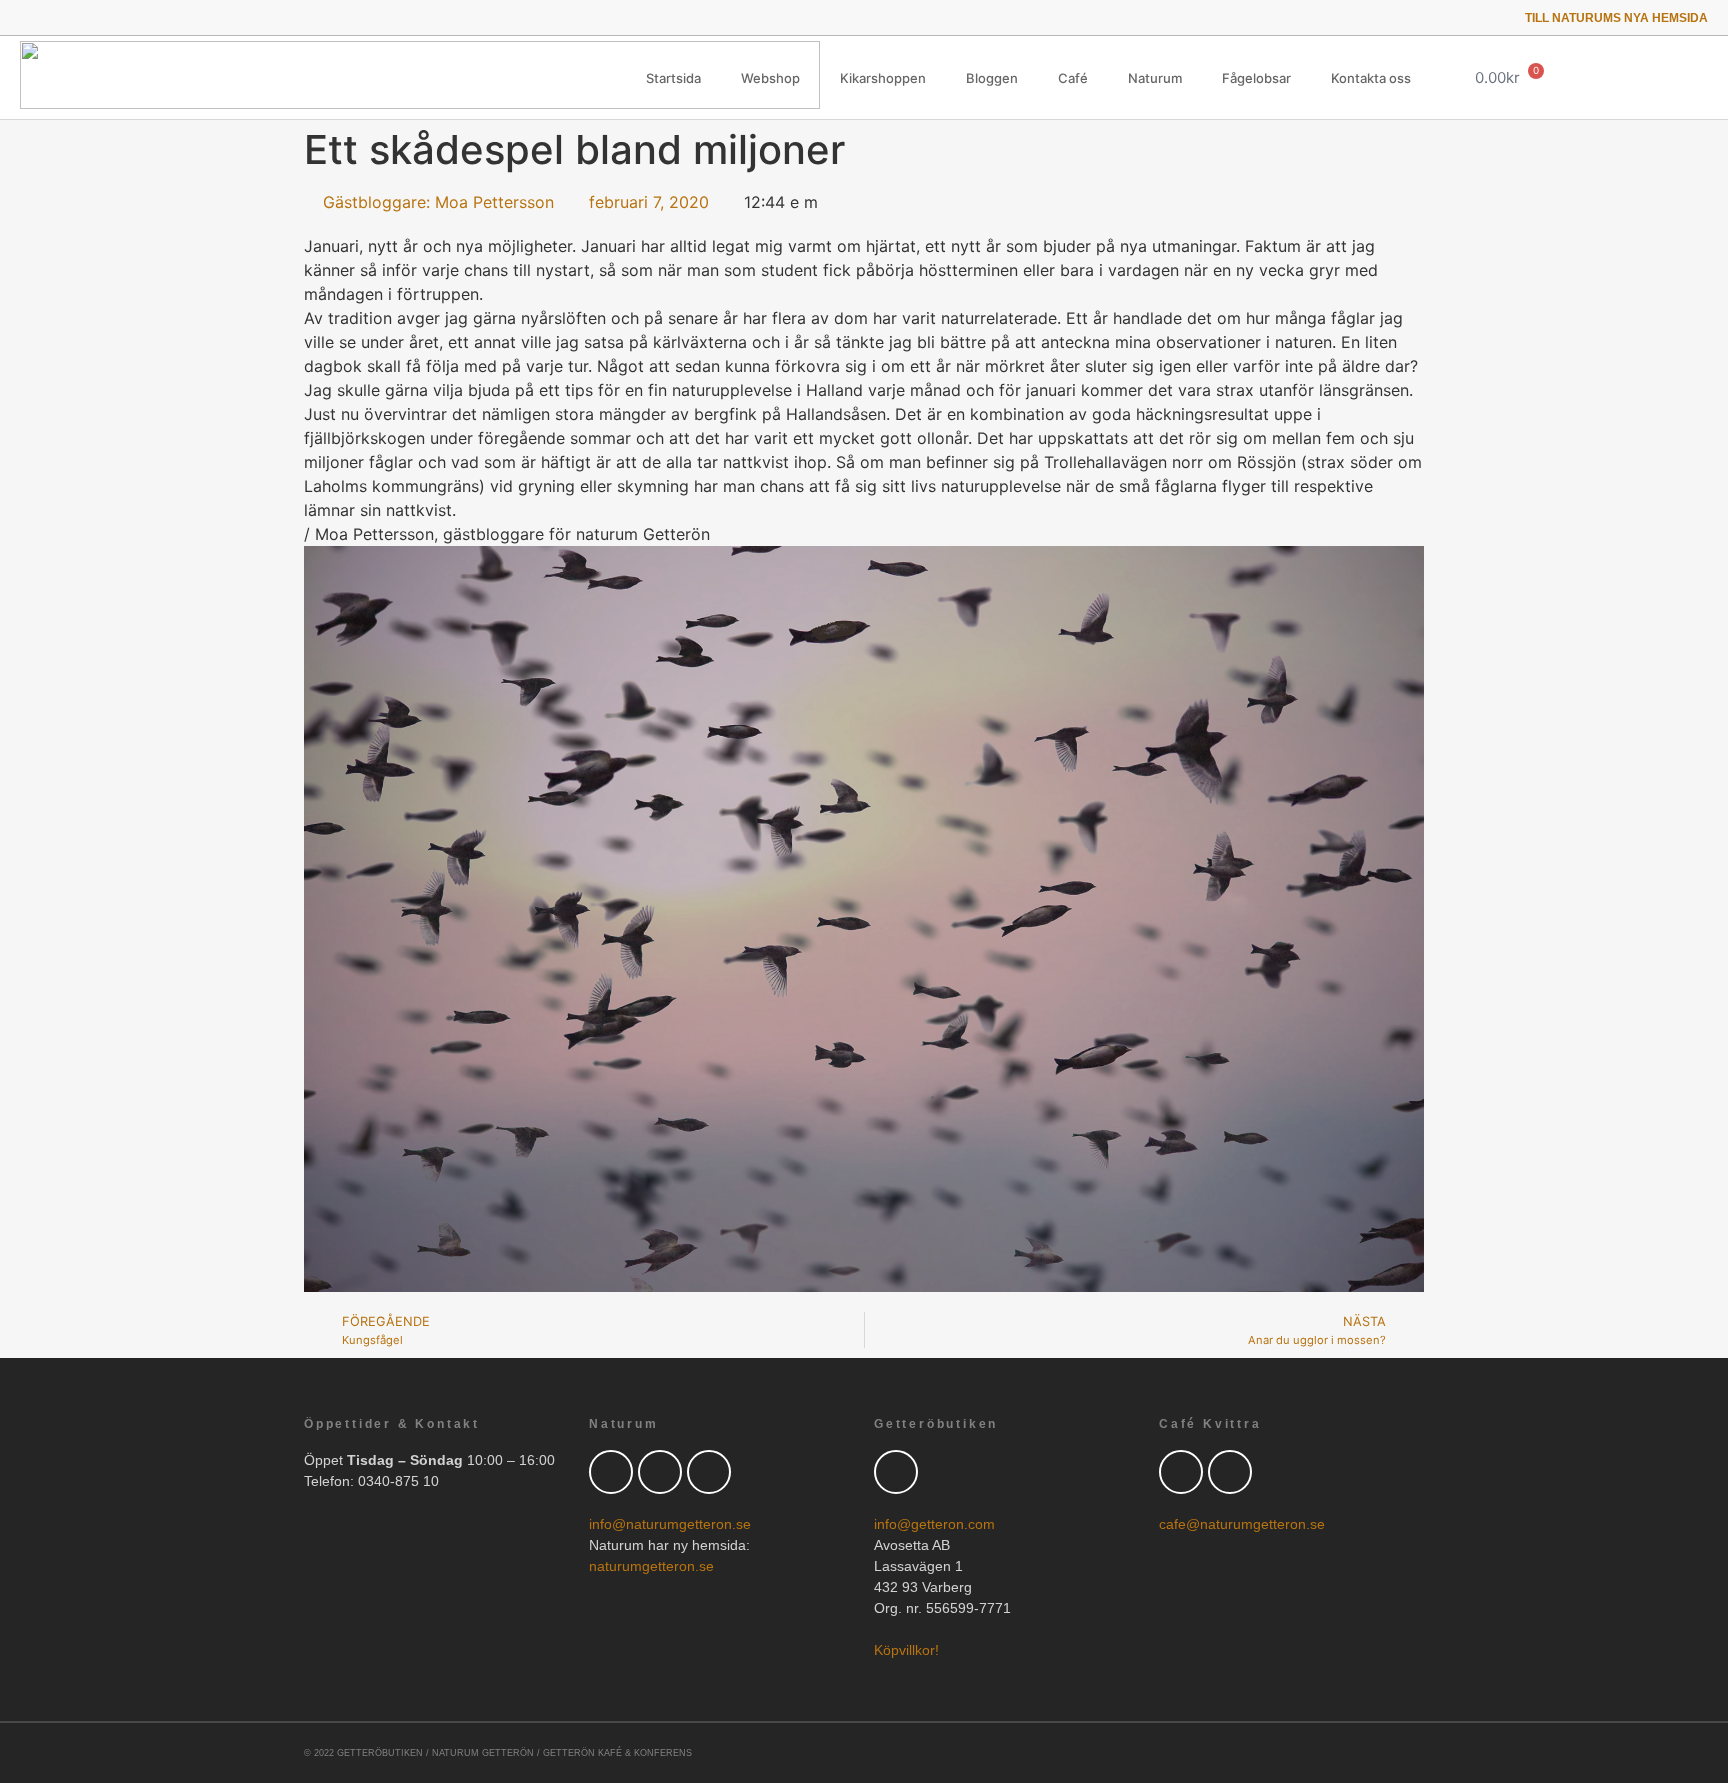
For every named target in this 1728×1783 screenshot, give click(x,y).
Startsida (673, 78)
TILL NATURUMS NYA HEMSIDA (1616, 18)
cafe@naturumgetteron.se (1242, 1524)
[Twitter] (26, 17)
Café (1073, 78)
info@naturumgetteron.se (670, 1524)
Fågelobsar (1256, 78)
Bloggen (992, 78)
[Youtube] (82, 17)
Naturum (1155, 78)
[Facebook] (660, 1472)
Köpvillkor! (906, 1650)
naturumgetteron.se (651, 1566)
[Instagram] (110, 17)
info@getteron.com (934, 1524)
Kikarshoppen (883, 78)
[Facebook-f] (54, 17)
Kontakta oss (1371, 78)
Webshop (770, 78)
